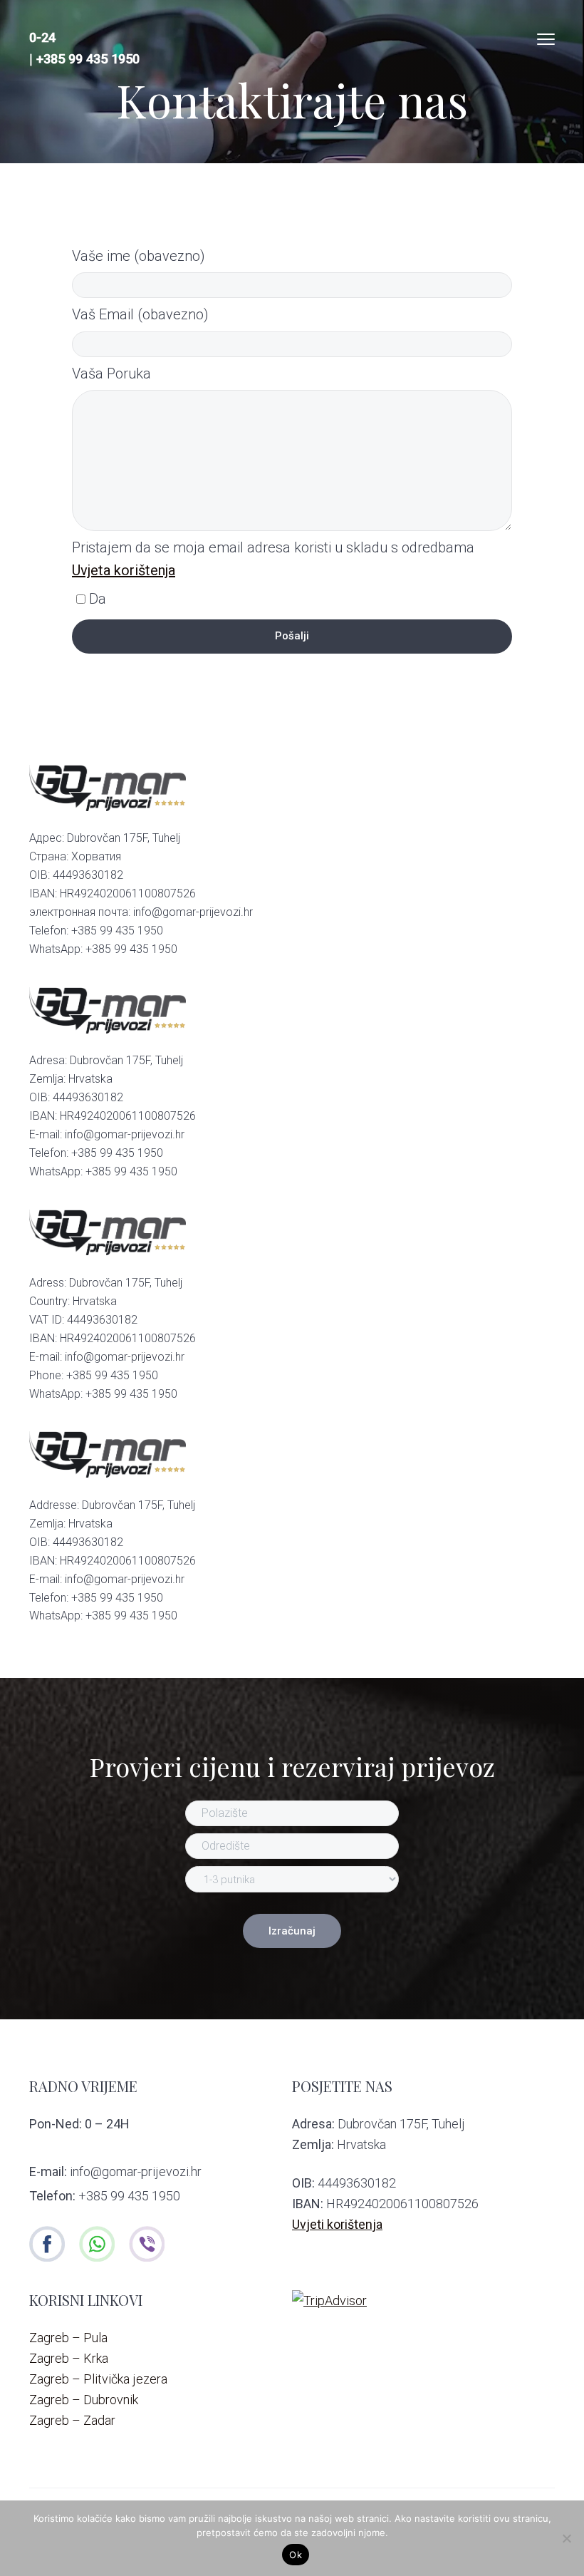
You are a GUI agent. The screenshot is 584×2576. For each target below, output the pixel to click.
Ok (296, 2555)
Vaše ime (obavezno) (139, 256)
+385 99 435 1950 (88, 59)
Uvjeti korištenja (337, 2224)
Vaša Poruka (111, 373)
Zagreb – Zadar (72, 2420)
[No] (566, 2538)
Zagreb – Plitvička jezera (98, 2379)
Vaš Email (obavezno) (140, 314)
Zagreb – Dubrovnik (84, 2400)
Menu (546, 39)
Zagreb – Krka (69, 2358)
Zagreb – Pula (68, 2338)
